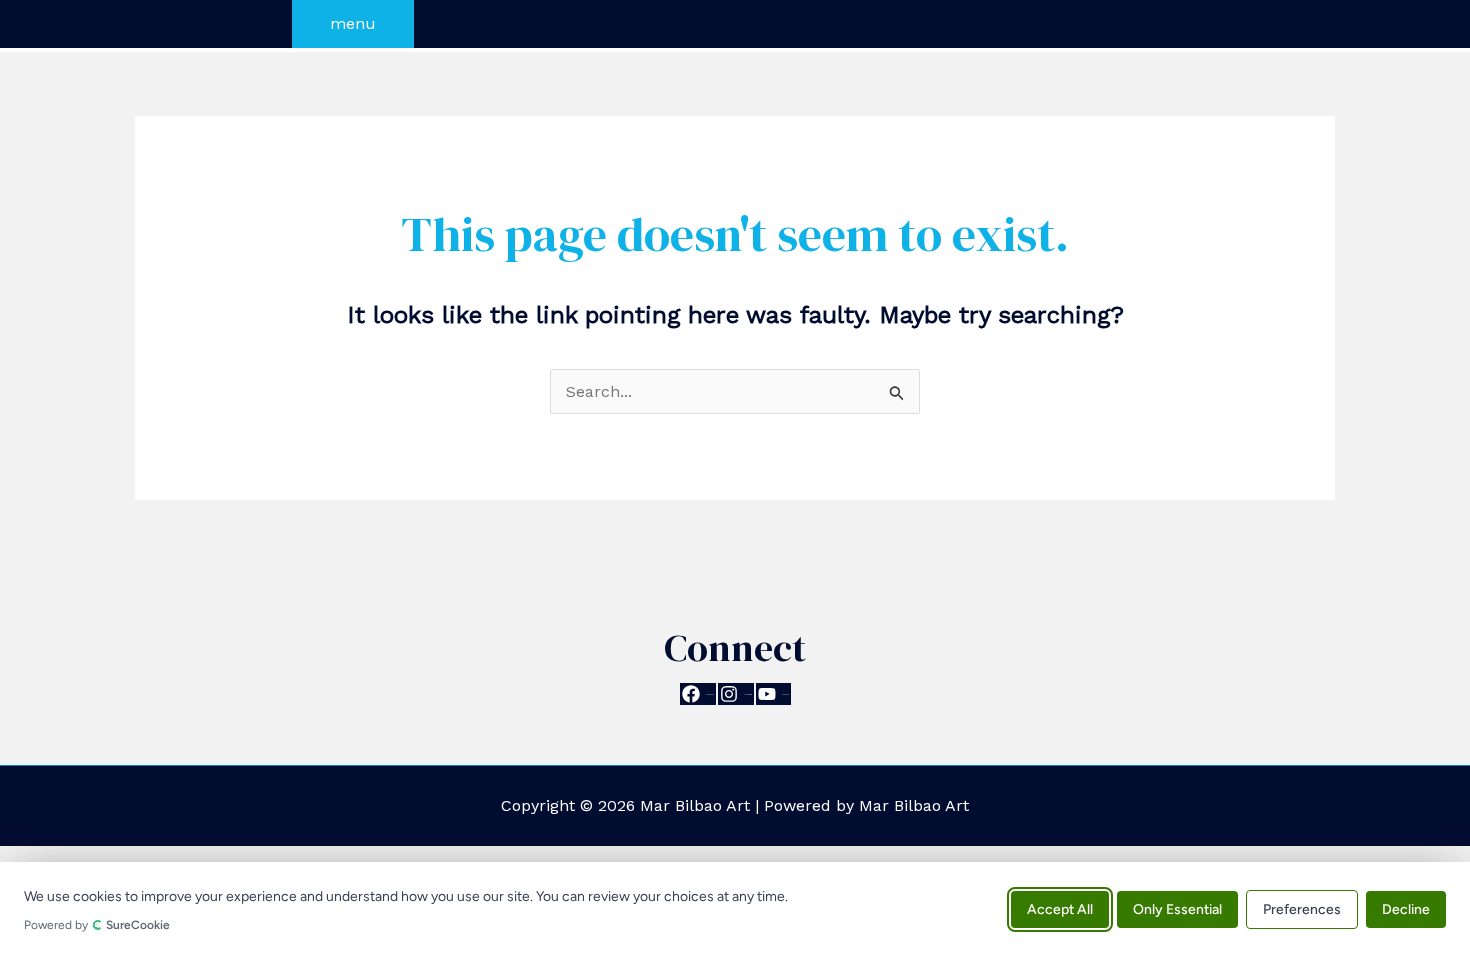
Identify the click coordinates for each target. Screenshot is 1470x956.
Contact (990, 23)
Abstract (679, 23)
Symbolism (571, 23)
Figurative (782, 23)
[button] (353, 24)
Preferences (1302, 908)
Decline (1406, 908)
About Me (890, 23)
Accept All (1060, 908)
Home (473, 23)
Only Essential (1177, 908)
